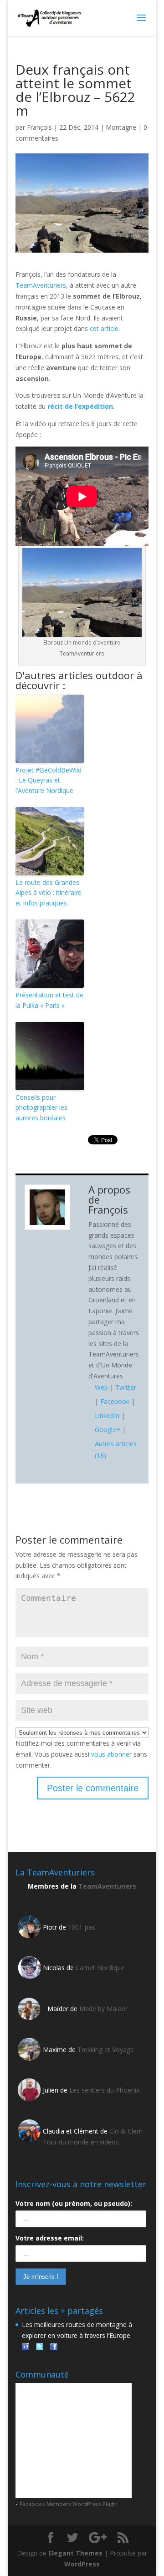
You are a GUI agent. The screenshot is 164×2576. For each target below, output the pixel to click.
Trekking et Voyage (106, 2050)
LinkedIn (107, 1415)
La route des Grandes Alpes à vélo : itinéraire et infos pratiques (49, 893)
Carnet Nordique (100, 1968)
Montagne (121, 127)
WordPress (82, 2564)
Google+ (108, 1430)
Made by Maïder (103, 2009)
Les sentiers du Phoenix (104, 2090)
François (39, 127)
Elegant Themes (75, 2553)
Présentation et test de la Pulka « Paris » (49, 1000)
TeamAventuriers (41, 285)
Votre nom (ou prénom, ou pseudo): (74, 2203)
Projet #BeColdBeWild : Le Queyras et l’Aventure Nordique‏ (49, 780)
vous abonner (111, 1754)
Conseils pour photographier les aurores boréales (41, 1108)
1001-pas (82, 1927)
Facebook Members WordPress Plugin (69, 2504)
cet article (104, 328)
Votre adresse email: (50, 2238)
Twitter (126, 1387)
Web (101, 1387)
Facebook (115, 1401)
